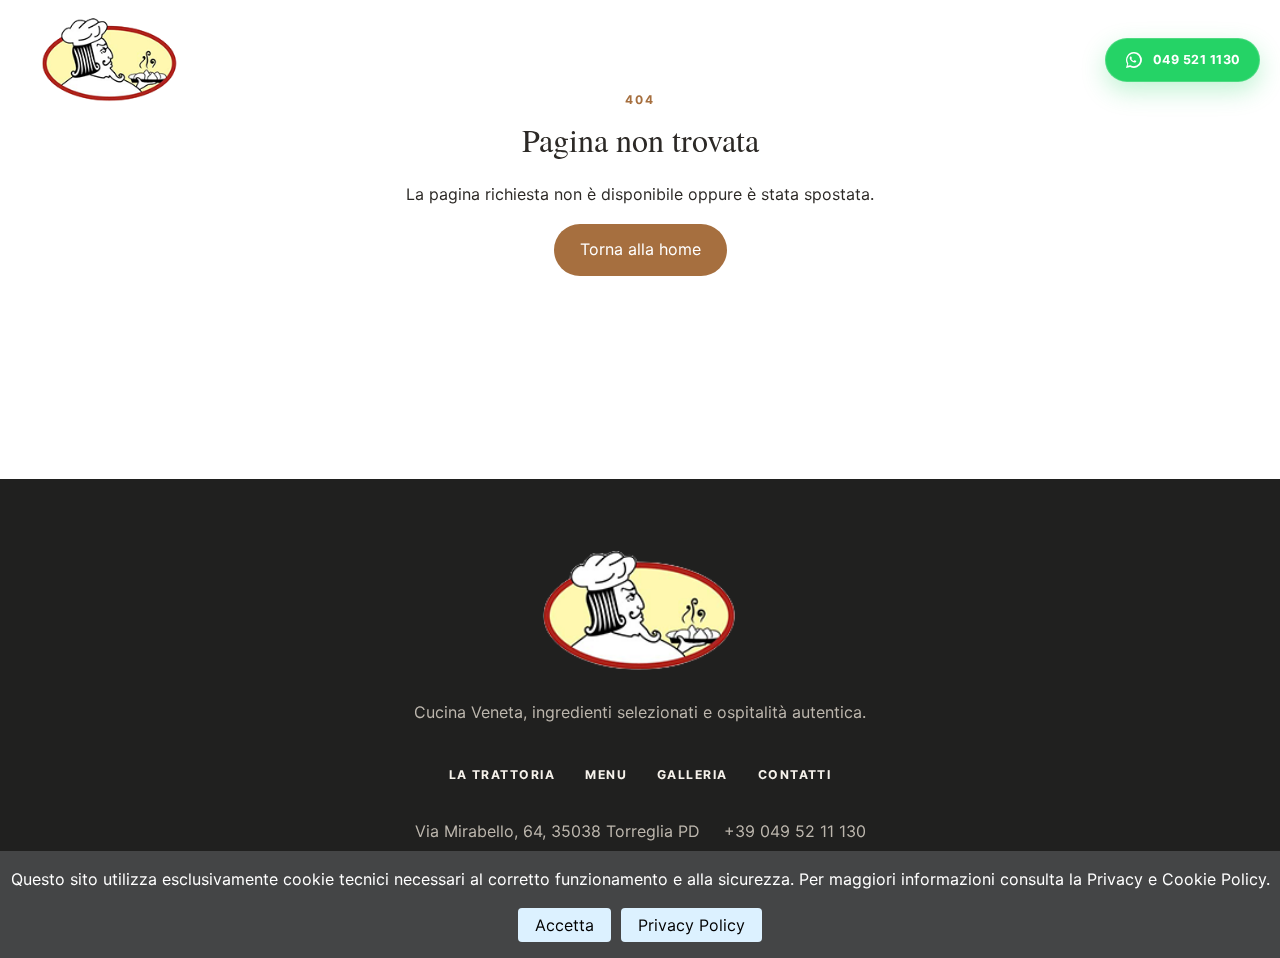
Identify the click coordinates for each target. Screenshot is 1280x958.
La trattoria (738, 59)
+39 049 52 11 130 (795, 831)
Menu (843, 59)
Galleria (931, 59)
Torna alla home (640, 249)
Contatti (1035, 59)
